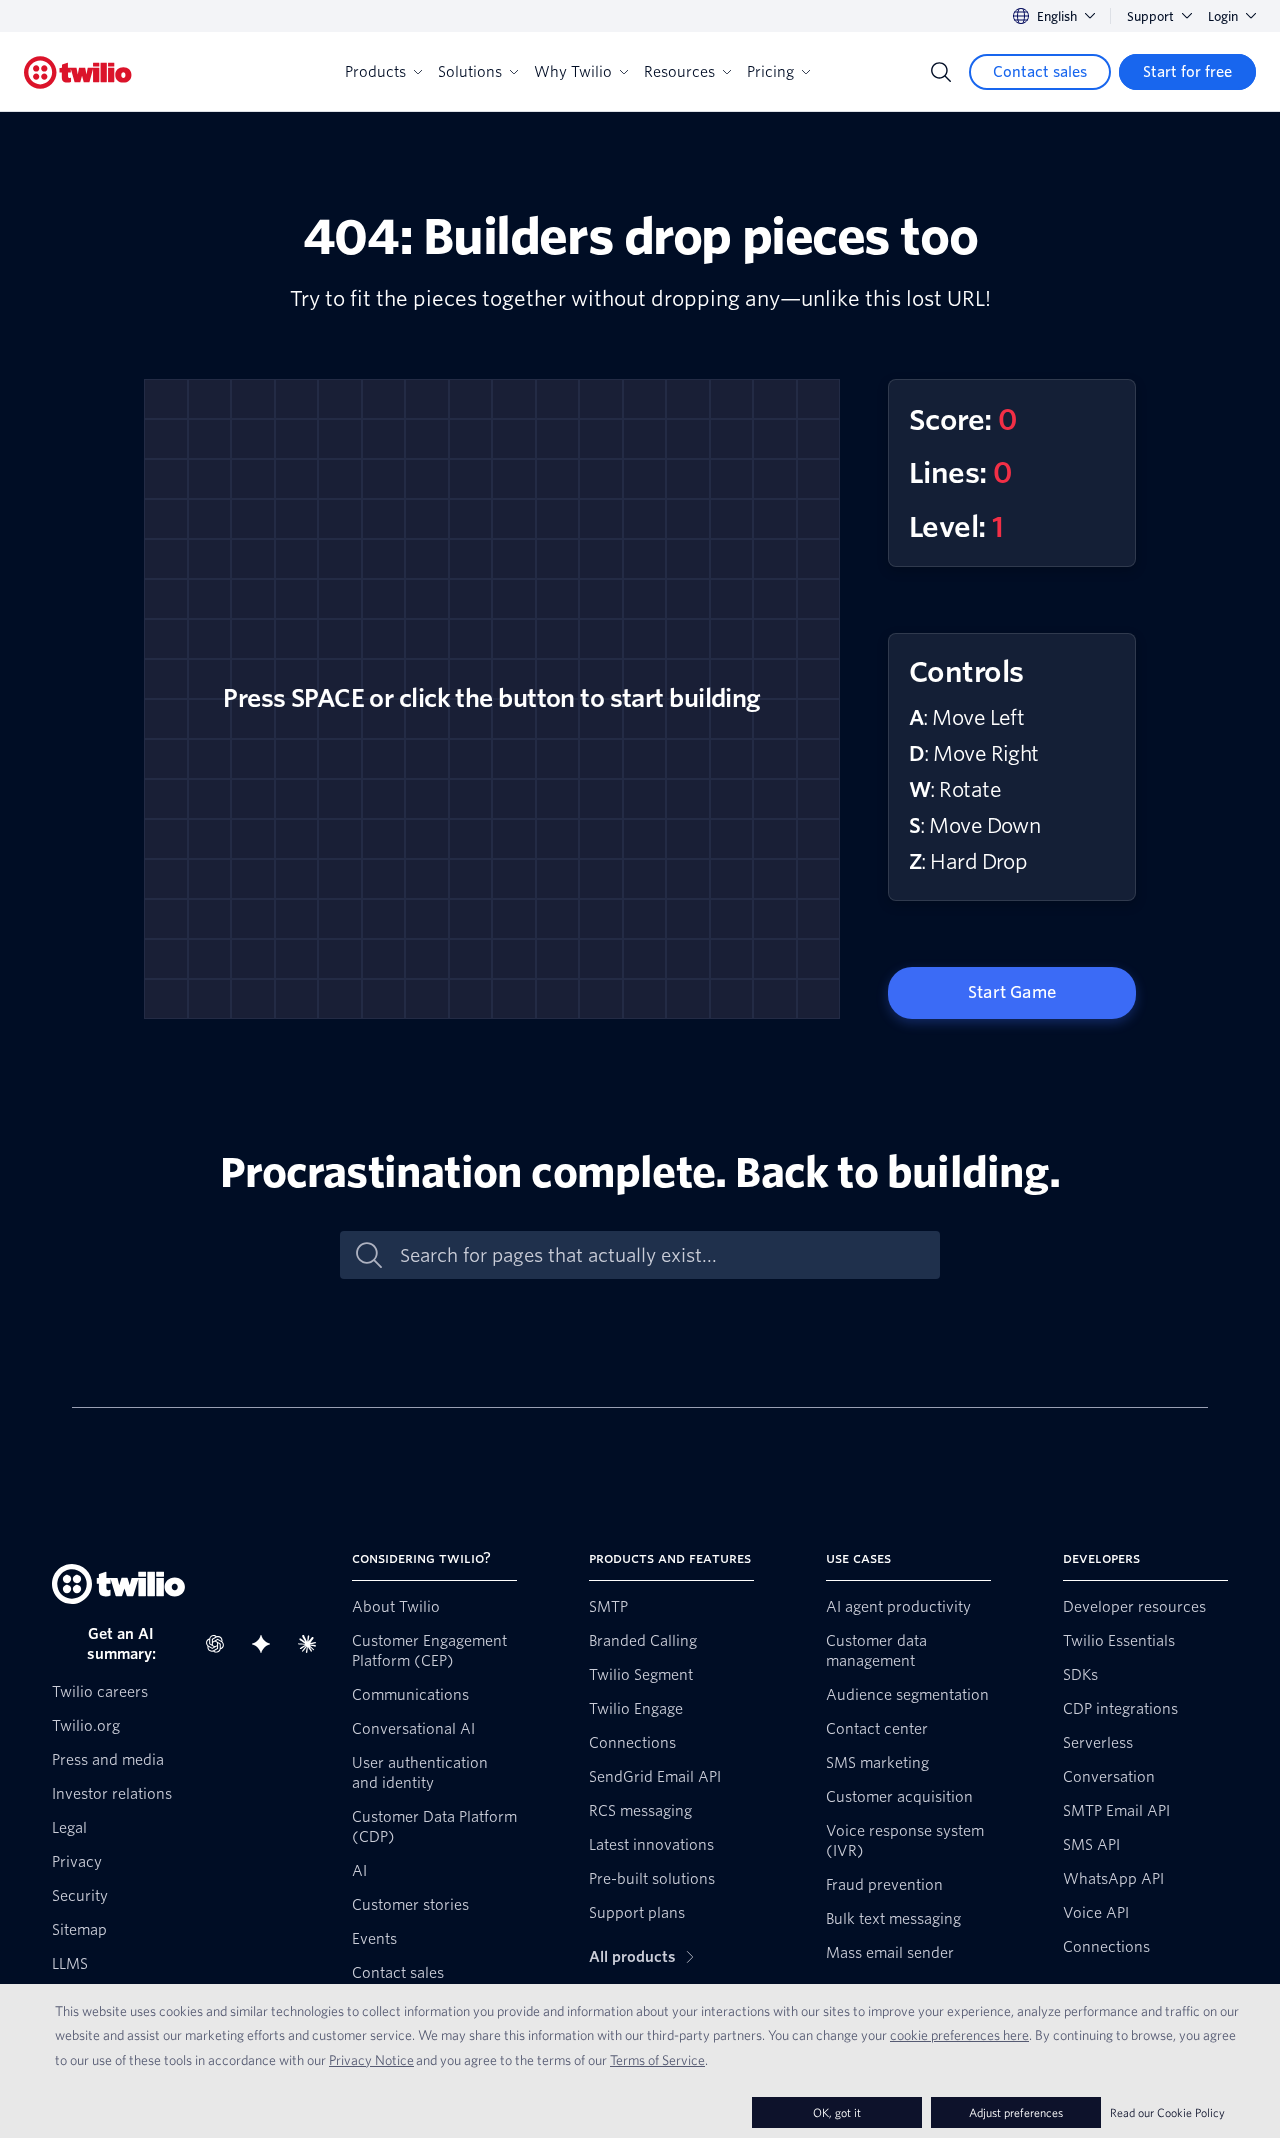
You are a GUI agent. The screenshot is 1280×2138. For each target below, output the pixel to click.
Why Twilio (573, 72)
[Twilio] (78, 72)
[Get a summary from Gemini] (267, 1644)
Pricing (770, 72)
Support (1150, 16)
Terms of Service (657, 2060)
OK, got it (837, 2112)
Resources (679, 72)
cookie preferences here (959, 2035)
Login (1223, 16)
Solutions (470, 72)
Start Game (1012, 992)
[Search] (941, 72)
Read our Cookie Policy (1167, 2112)
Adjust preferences (1016, 2112)
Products (375, 72)
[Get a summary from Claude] (313, 1644)
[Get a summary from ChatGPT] (221, 1644)
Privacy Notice (371, 2060)
